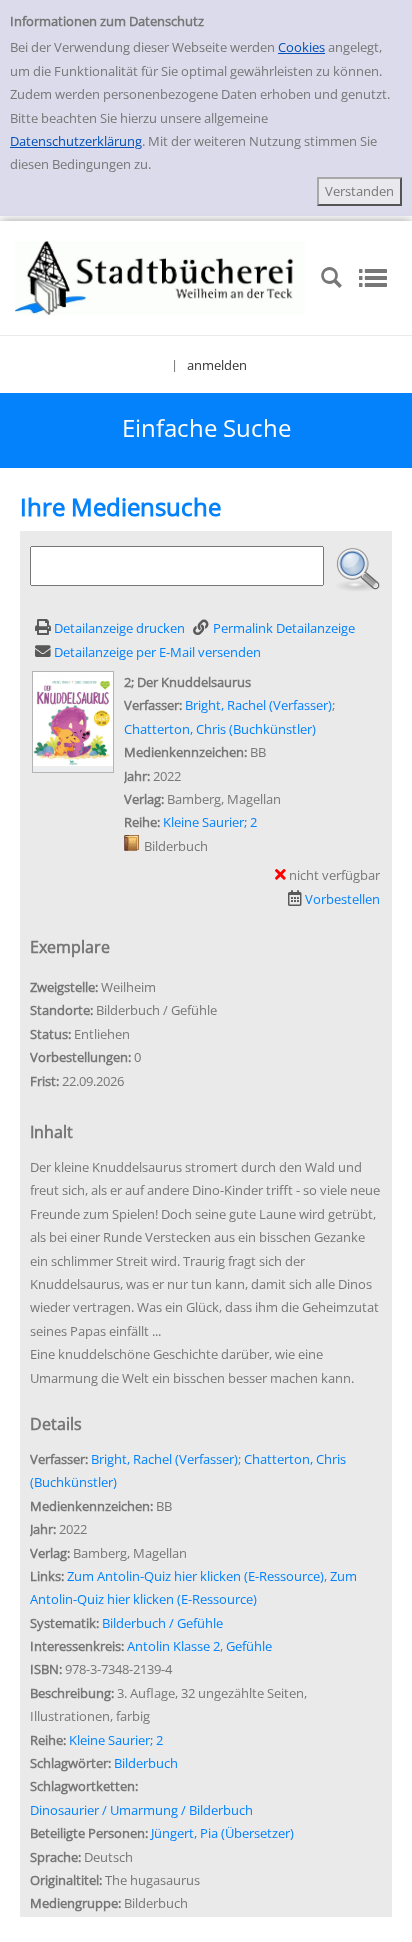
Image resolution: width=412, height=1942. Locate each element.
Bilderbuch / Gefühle (162, 1623)
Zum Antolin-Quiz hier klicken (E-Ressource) (195, 1576)
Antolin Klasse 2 (173, 1646)
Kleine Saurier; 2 (210, 822)
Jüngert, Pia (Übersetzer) (222, 1833)
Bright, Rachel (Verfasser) (258, 705)
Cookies (301, 47)
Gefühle (249, 1646)
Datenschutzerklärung (76, 141)
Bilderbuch (146, 1763)
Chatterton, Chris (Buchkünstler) (220, 729)
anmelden (217, 365)
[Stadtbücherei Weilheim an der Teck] (160, 276)
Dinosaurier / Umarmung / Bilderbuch (141, 1810)
